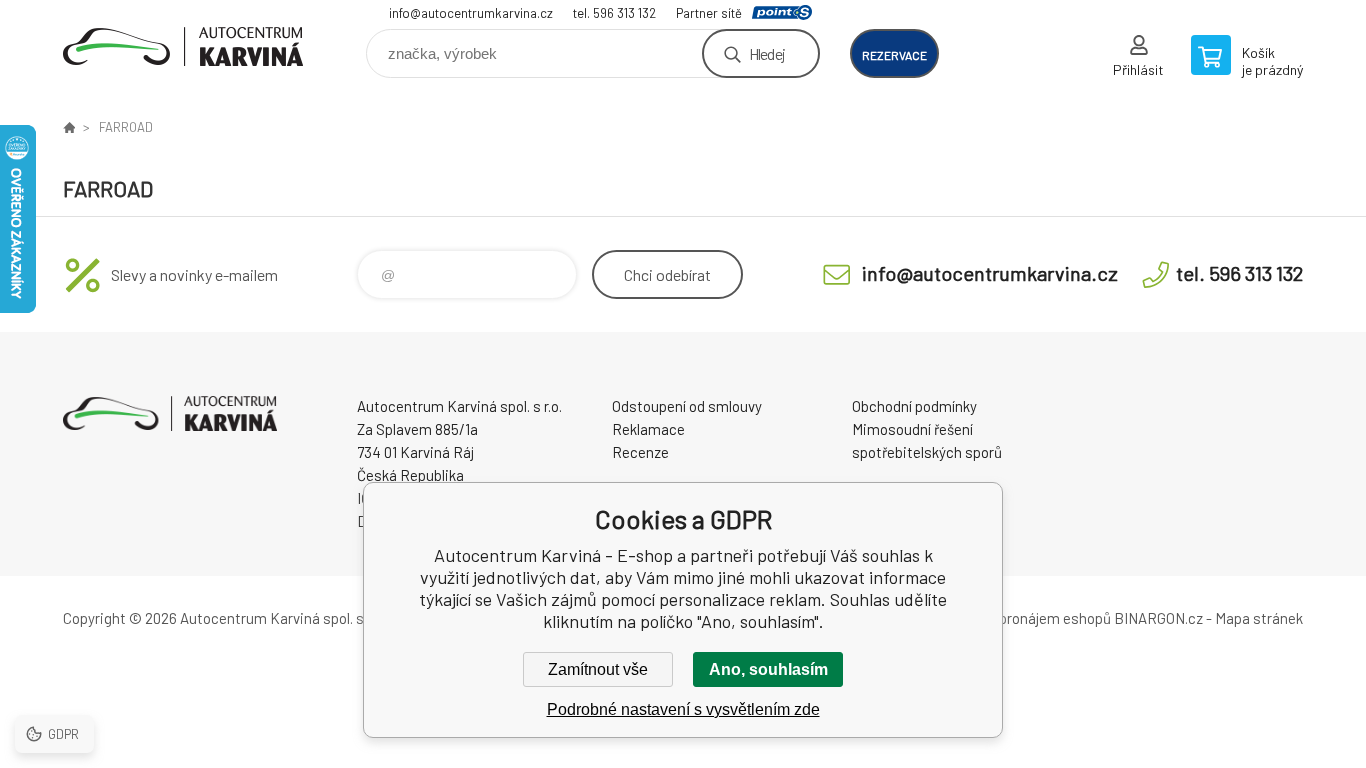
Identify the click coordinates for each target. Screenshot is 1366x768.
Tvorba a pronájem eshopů (1026, 618)
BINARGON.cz (1158, 618)
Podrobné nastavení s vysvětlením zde (683, 709)
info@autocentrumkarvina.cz (471, 13)
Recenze (640, 452)
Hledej (767, 53)
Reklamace (648, 429)
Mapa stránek (1259, 618)
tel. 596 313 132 (614, 13)
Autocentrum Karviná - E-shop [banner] (183, 46)
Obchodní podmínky (914, 406)
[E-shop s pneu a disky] (69, 127)
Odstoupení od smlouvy (687, 406)
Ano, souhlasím (768, 669)
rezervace (894, 55)
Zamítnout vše (598, 669)
